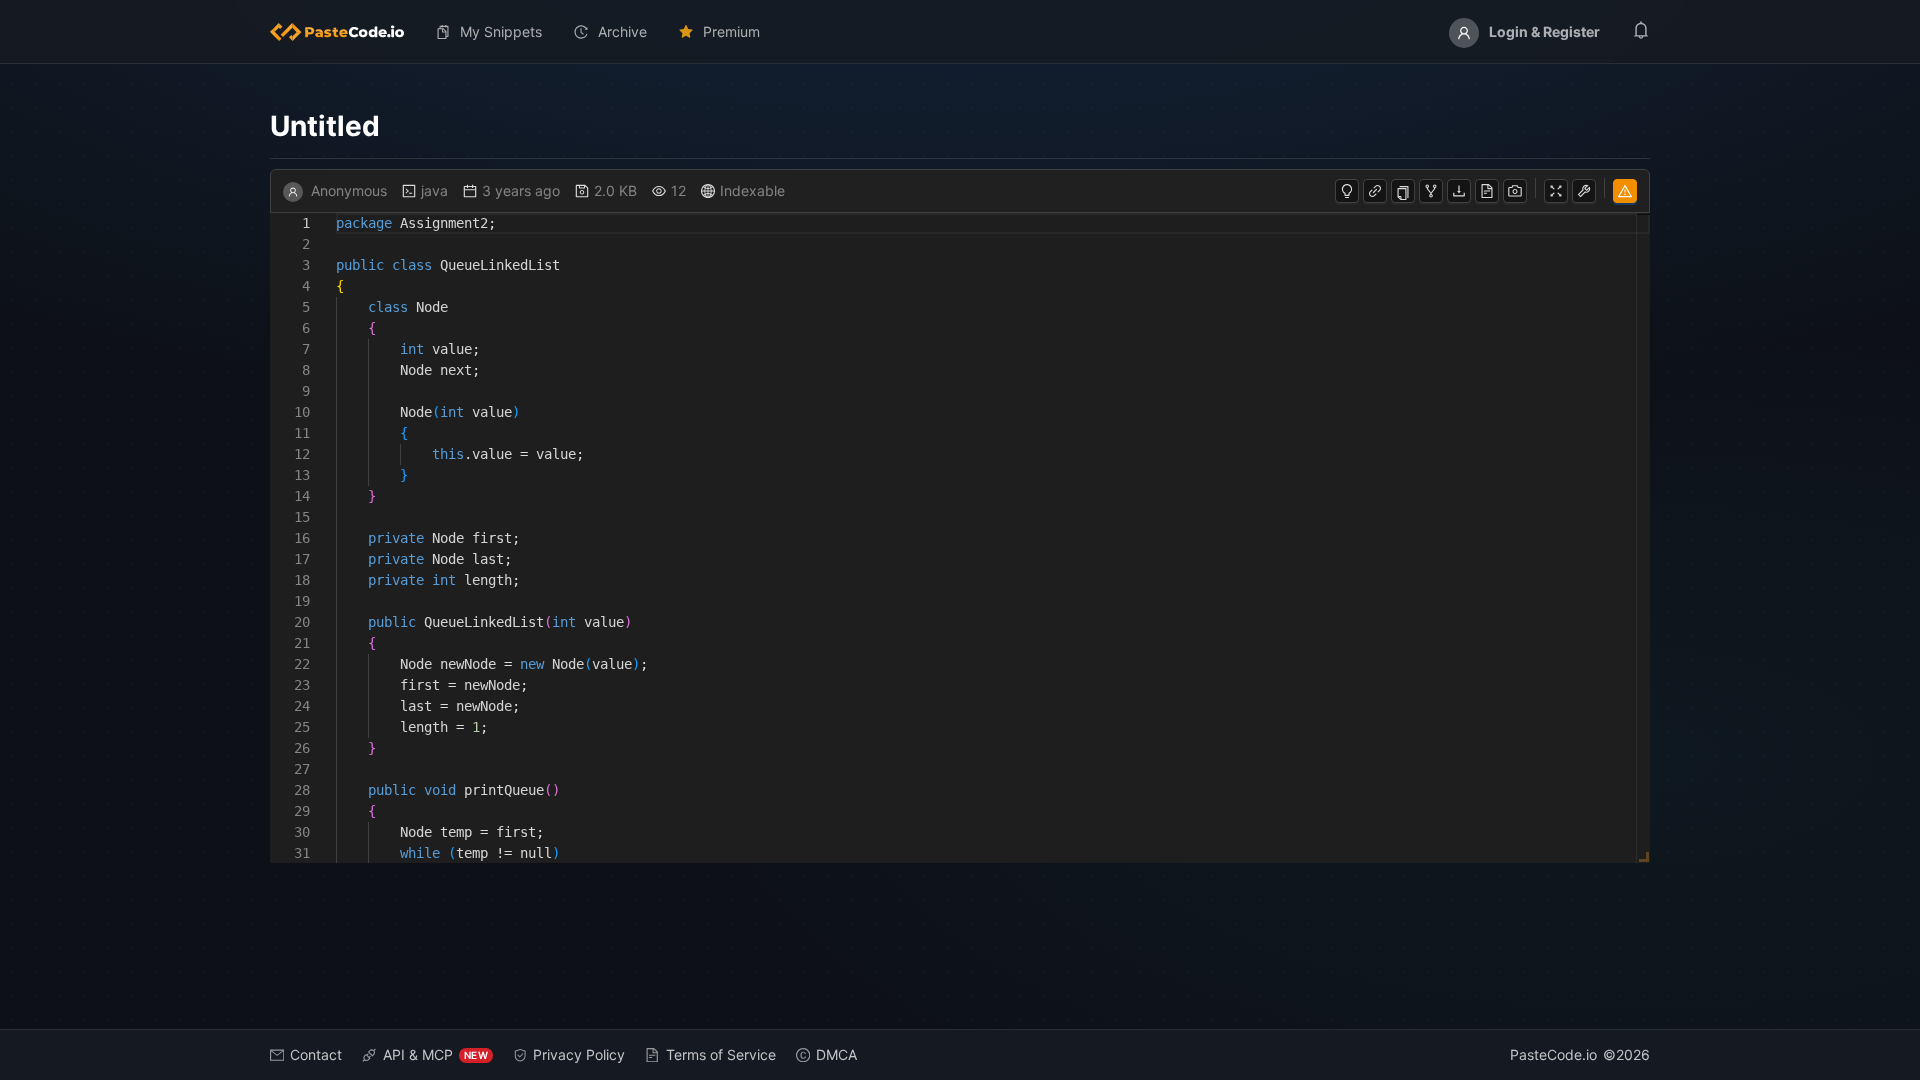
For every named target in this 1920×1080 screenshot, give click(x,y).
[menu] (960, 32)
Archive (622, 31)
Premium (731, 31)
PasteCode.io (1553, 1054)
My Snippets (501, 31)
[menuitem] (345, 32)
